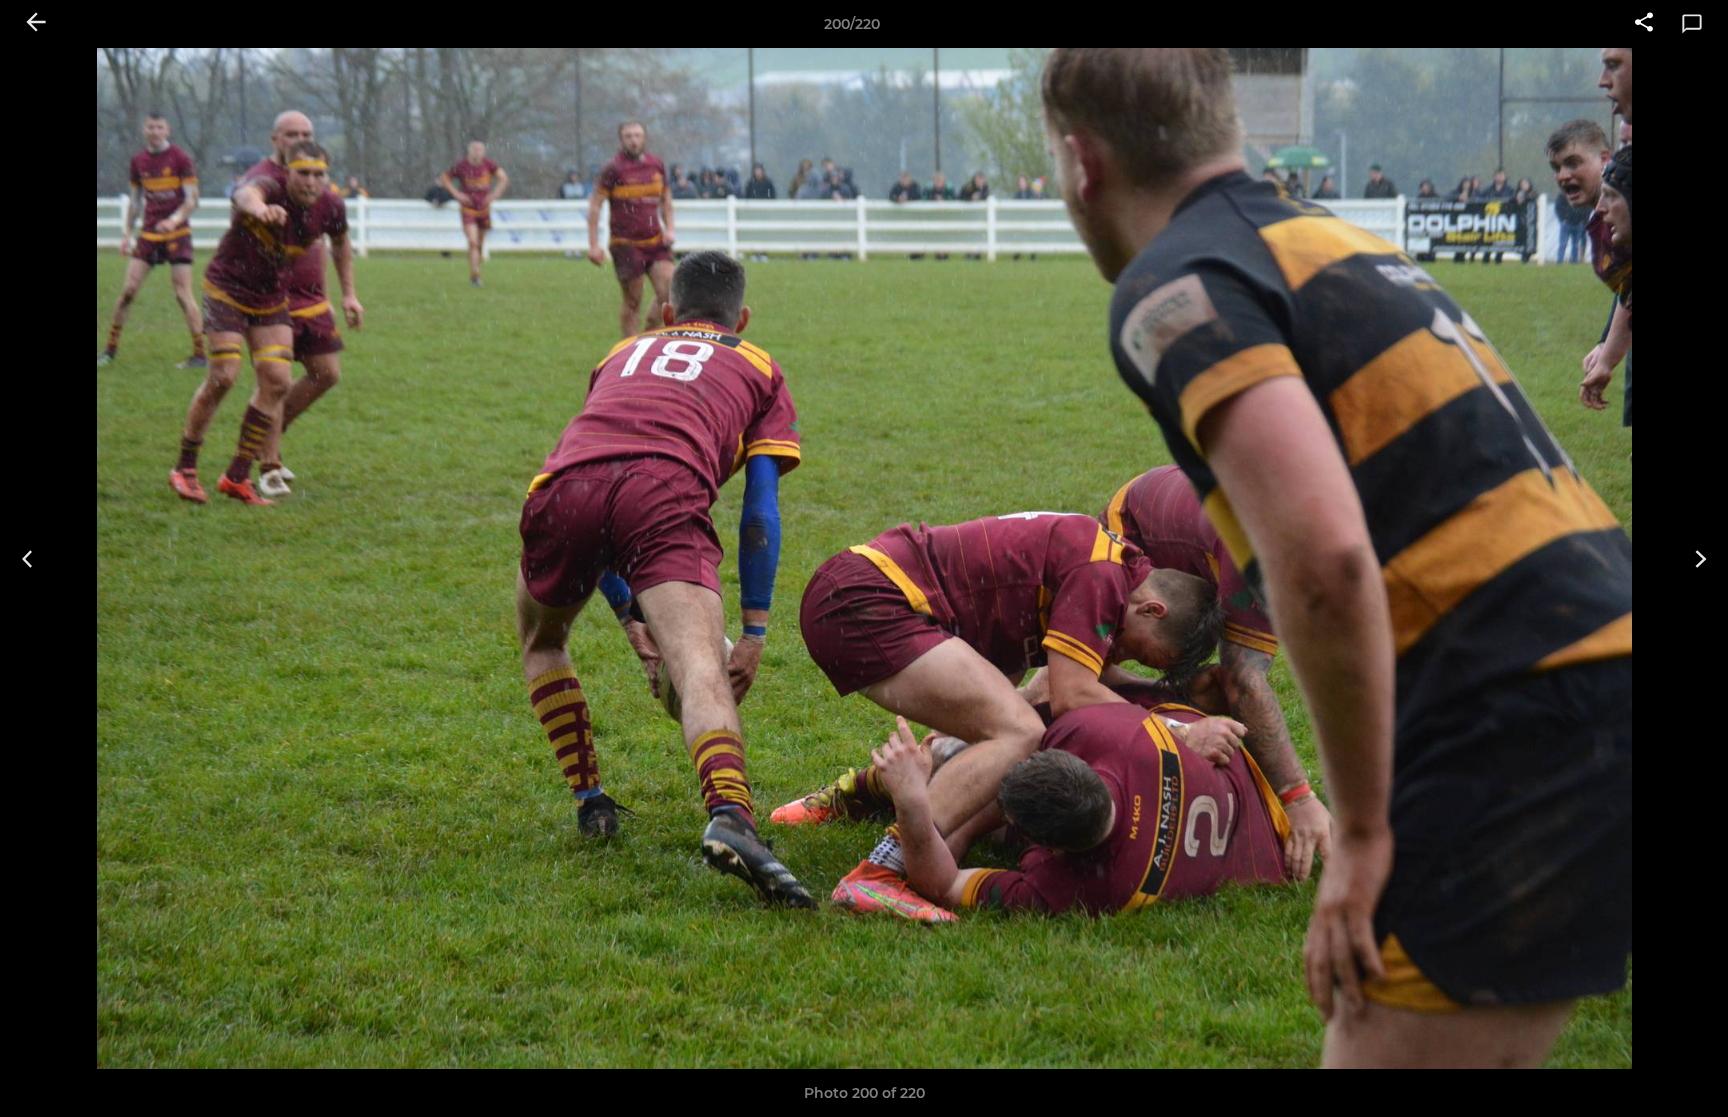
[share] (1644, 24)
